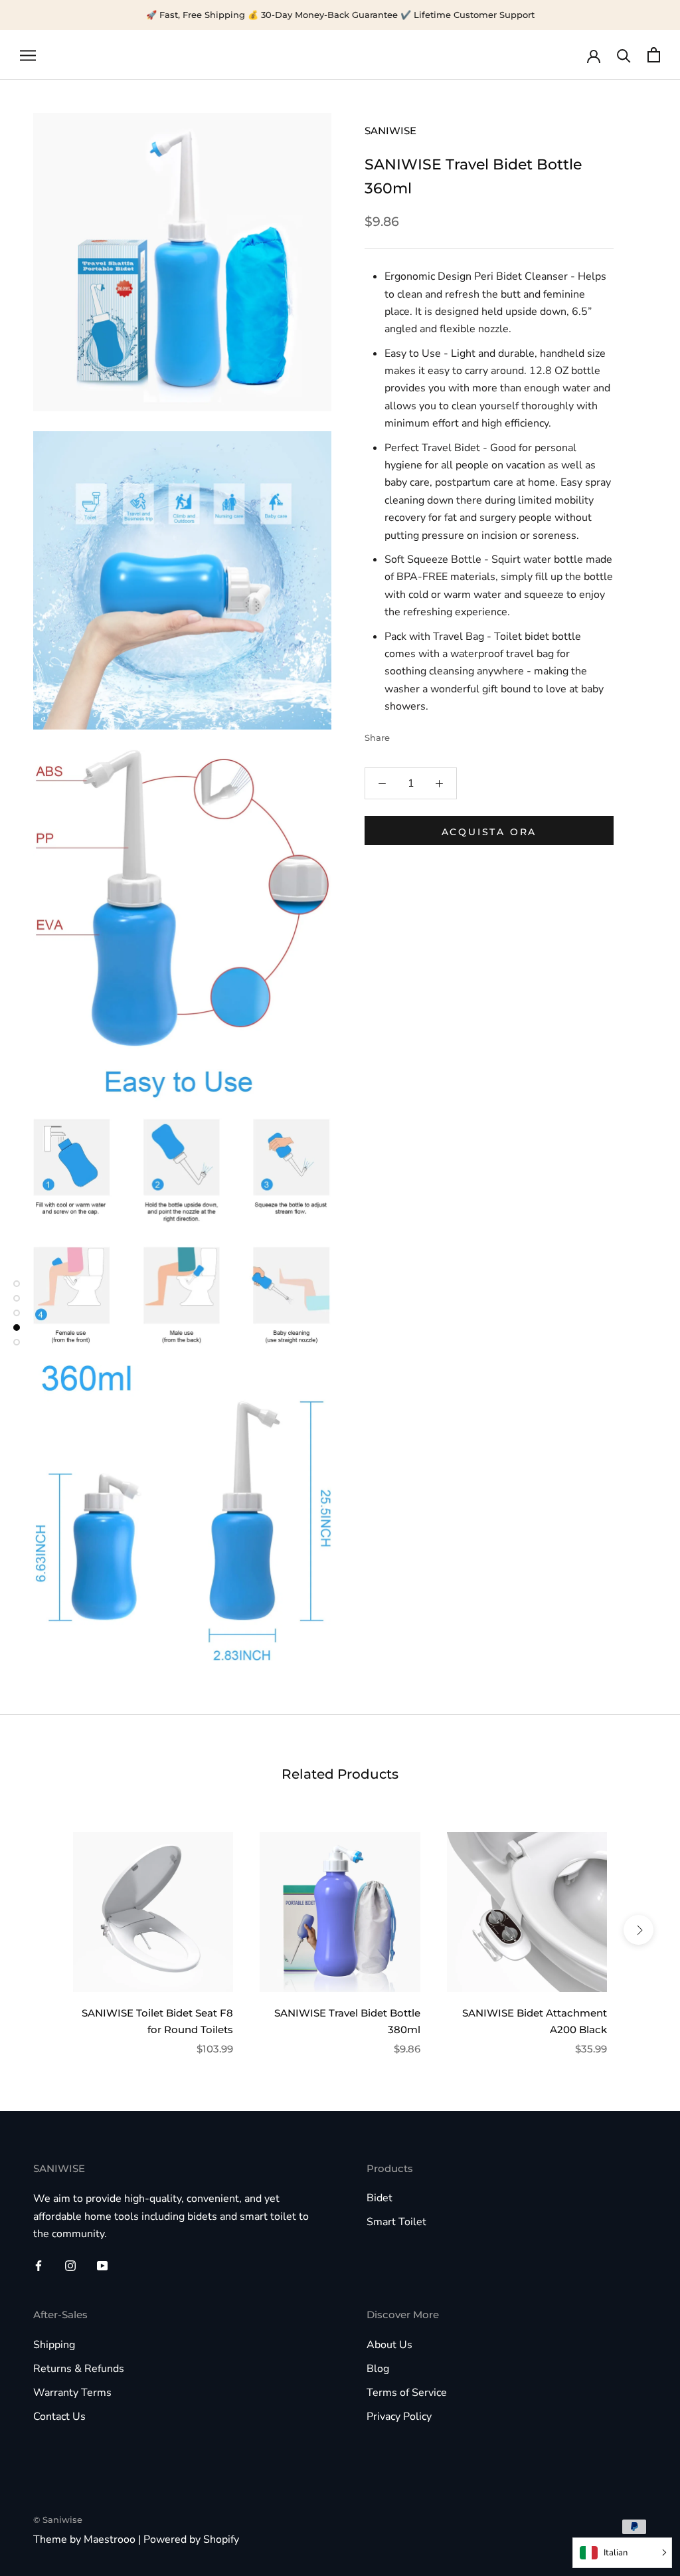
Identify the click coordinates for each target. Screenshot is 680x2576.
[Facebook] (402, 734)
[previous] (42, 1930)
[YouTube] (102, 2265)
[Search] (624, 55)
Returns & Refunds (79, 2369)
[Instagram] (70, 2265)
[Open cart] (654, 55)
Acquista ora (489, 832)
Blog (378, 2369)
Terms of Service (407, 2393)
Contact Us (59, 2417)
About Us (389, 2345)
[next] (638, 1930)
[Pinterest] (437, 734)
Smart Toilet (396, 2222)
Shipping (54, 2345)
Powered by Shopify (191, 2539)
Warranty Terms (72, 2393)
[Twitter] (420, 734)
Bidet (380, 2198)
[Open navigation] (28, 55)
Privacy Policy (399, 2417)
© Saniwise (58, 2520)
